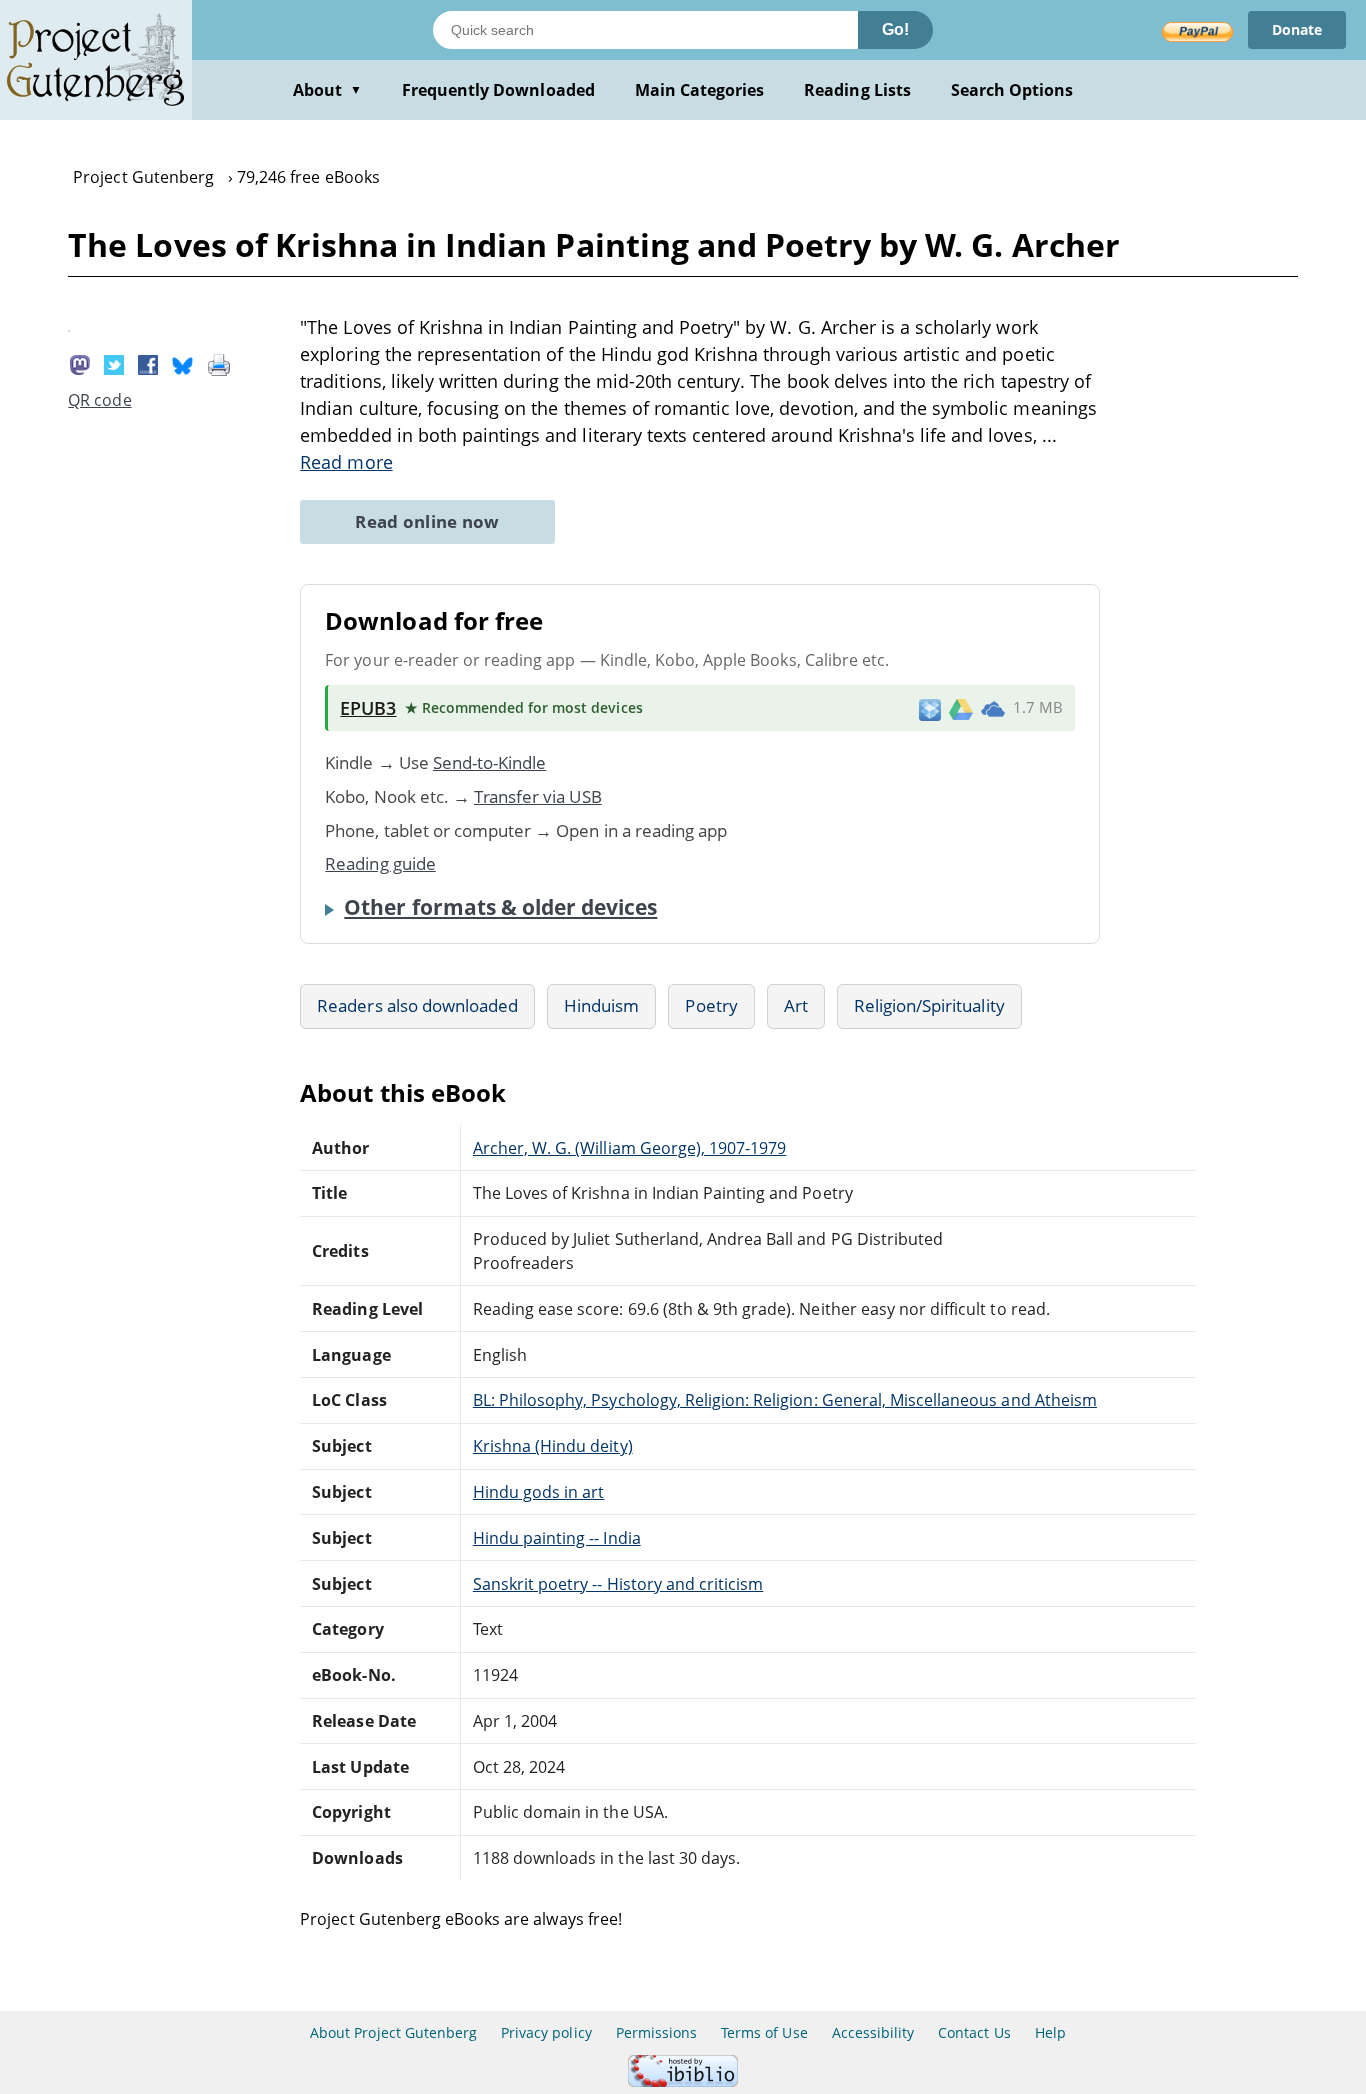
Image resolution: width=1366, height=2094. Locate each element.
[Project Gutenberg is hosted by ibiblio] (683, 2081)
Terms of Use (764, 2032)
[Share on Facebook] (148, 363)
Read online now (427, 521)
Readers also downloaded (417, 1005)
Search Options (1012, 90)
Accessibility (873, 2032)
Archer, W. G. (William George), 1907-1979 (630, 1148)
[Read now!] (69, 326)
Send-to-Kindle (490, 762)
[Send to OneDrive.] (993, 708)
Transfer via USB (538, 796)
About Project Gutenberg (393, 2032)
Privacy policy (546, 2032)
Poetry (711, 1005)
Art (796, 1005)
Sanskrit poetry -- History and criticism (618, 1584)
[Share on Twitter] (114, 363)
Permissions (656, 2032)
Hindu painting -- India (557, 1538)
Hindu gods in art (539, 1492)
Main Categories (700, 90)
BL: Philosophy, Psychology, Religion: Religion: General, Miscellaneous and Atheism (785, 1400)
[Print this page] (219, 363)
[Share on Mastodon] (80, 363)
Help (1050, 2032)
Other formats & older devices (500, 907)
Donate (1297, 29)
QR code (99, 400)
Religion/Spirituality (929, 1005)
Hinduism (601, 1005)
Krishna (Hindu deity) (553, 1446)
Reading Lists (857, 90)
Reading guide (380, 863)
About (327, 90)
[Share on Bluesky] (183, 363)
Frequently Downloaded (498, 90)
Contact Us (974, 2032)
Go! (895, 29)
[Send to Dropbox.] (930, 708)
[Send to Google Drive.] (961, 708)
